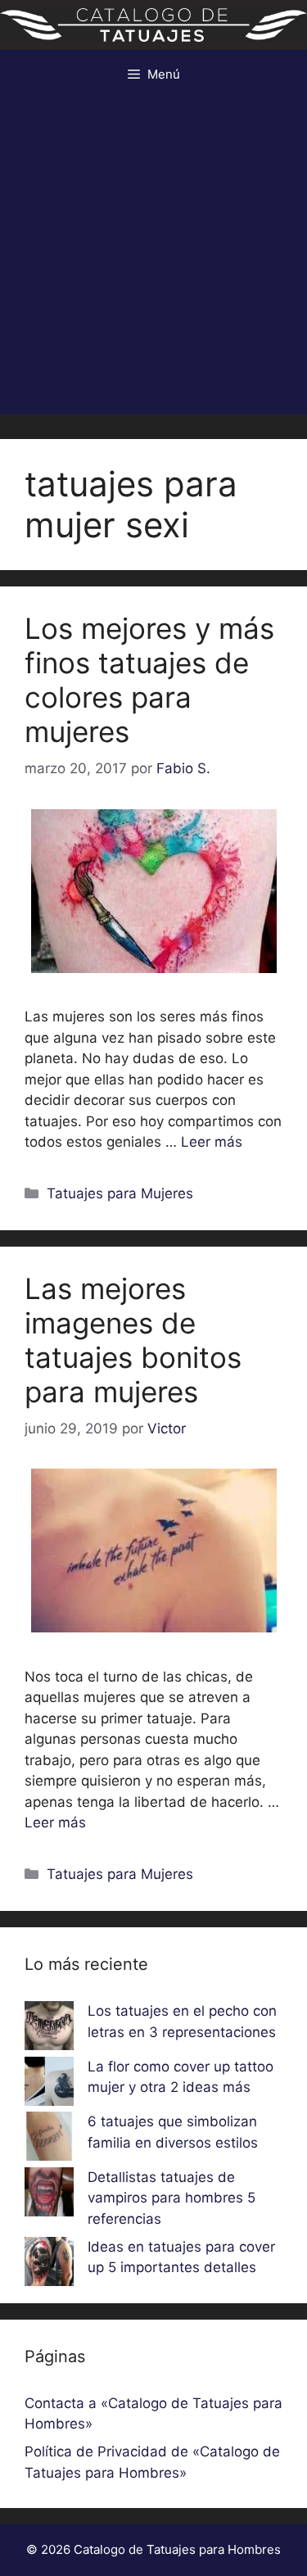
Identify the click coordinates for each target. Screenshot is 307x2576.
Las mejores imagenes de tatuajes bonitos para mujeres (133, 1340)
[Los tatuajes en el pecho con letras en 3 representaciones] (49, 2029)
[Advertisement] (153, 261)
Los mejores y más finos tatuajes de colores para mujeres (149, 680)
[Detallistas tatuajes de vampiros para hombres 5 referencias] (49, 2195)
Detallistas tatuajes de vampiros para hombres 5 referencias (172, 2198)
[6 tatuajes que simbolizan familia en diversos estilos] (49, 2139)
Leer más (212, 1142)
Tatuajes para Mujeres (120, 1193)
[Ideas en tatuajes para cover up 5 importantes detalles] (49, 2265)
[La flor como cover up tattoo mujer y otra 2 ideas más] (49, 2085)
